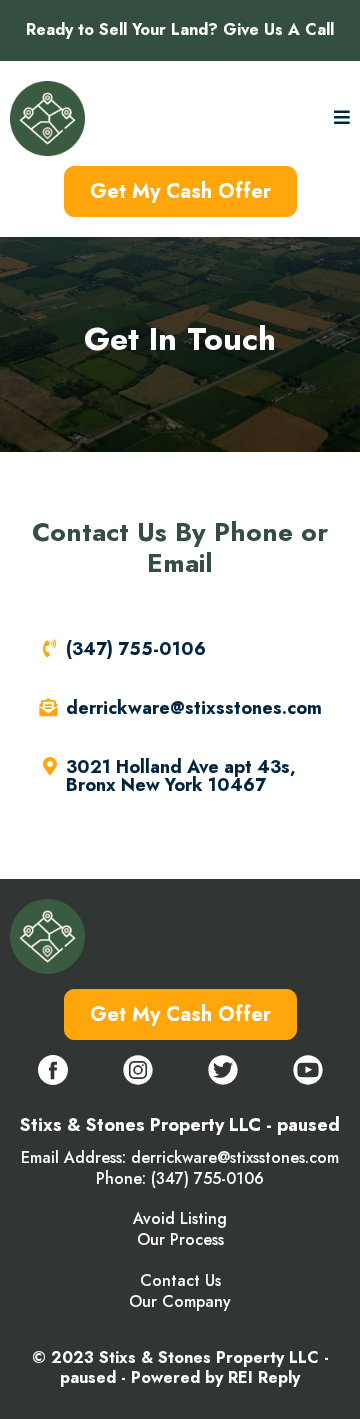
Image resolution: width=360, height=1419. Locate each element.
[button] (342, 118)
